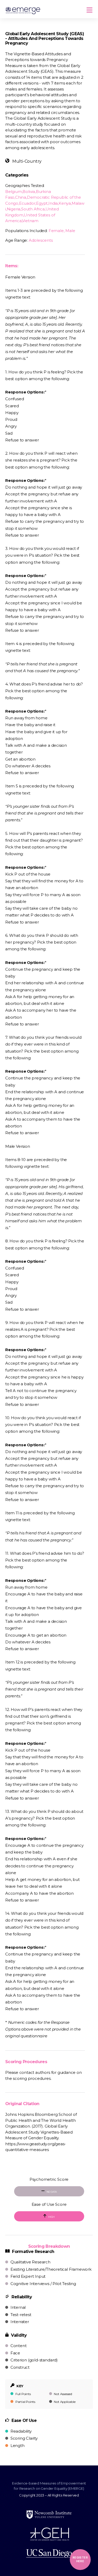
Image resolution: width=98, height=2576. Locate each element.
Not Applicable (64, 2402)
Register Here (80, 2559)
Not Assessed (63, 2394)
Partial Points (25, 2402)
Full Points (23, 2394)
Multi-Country (26, 161)
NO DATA (51, 2192)
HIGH (51, 2217)
